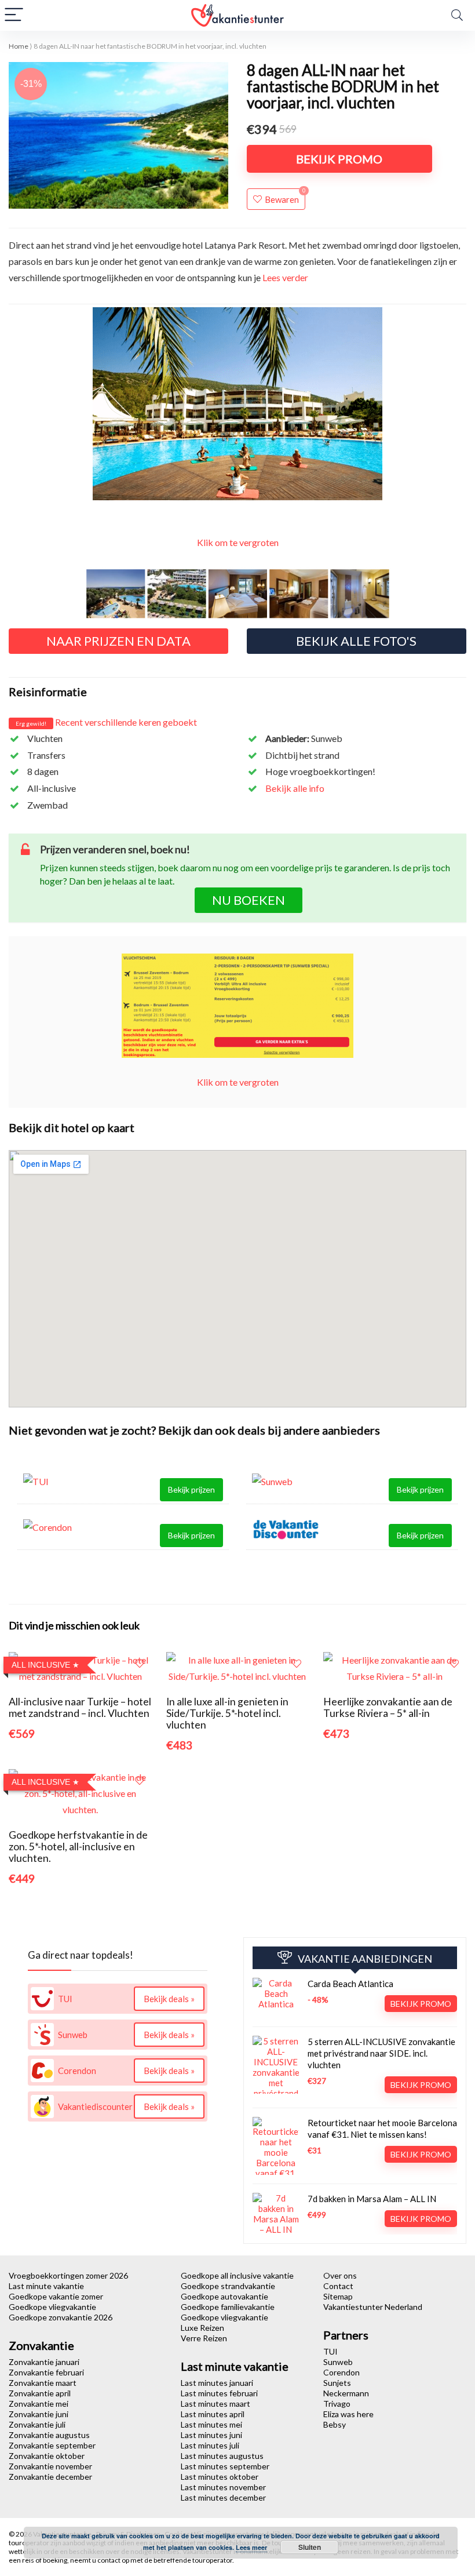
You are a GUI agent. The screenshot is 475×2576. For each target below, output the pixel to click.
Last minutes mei (211, 2424)
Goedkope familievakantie (228, 2307)
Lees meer (251, 2547)
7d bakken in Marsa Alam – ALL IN (372, 2199)
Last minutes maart (215, 2404)
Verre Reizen (204, 2338)
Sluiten (310, 2547)
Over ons (340, 2275)
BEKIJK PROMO (339, 159)
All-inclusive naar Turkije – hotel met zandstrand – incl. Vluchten (80, 1707)
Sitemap (338, 2296)
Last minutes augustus (222, 2456)
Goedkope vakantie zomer (56, 2296)
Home (19, 46)
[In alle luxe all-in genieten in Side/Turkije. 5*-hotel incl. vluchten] (238, 1660)
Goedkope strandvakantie (228, 2286)
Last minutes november (223, 2487)
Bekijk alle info (295, 788)
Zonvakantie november (50, 2466)
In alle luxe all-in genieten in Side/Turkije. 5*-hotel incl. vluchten (227, 1713)
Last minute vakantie (46, 2286)
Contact (338, 2286)
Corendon (341, 2372)
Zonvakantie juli (37, 2424)
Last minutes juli (210, 2445)
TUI (330, 2351)
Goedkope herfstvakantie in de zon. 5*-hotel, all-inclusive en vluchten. (78, 1847)
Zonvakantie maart (43, 2383)
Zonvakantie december (50, 2477)
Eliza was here (348, 2414)
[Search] (457, 15)
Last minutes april (213, 2414)
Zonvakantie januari (44, 2362)
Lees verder (285, 277)
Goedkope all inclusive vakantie (237, 2275)
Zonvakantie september (52, 2445)
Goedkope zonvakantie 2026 (61, 2317)
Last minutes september (225, 2466)
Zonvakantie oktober (47, 2456)
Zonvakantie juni (39, 2414)
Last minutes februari (219, 2393)
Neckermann (346, 2393)
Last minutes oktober (220, 2477)
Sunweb (338, 2362)
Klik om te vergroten (238, 542)
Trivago (337, 2404)
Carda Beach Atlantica (350, 1984)
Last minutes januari (217, 2383)
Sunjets (337, 2383)
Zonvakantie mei (39, 2404)
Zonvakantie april (40, 2393)
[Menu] (14, 15)
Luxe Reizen (202, 2328)
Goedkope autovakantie (224, 2296)
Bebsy (335, 2424)
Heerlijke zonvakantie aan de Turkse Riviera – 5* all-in (388, 1707)
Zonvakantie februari (46, 2372)
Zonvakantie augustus (49, 2435)
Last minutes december (223, 2497)
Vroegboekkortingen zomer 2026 (68, 2275)
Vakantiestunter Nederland (373, 2307)
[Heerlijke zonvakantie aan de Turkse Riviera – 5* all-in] (395, 1660)
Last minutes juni (211, 2435)
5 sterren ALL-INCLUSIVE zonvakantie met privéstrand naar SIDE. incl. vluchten (381, 2053)
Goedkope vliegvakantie (52, 2307)
